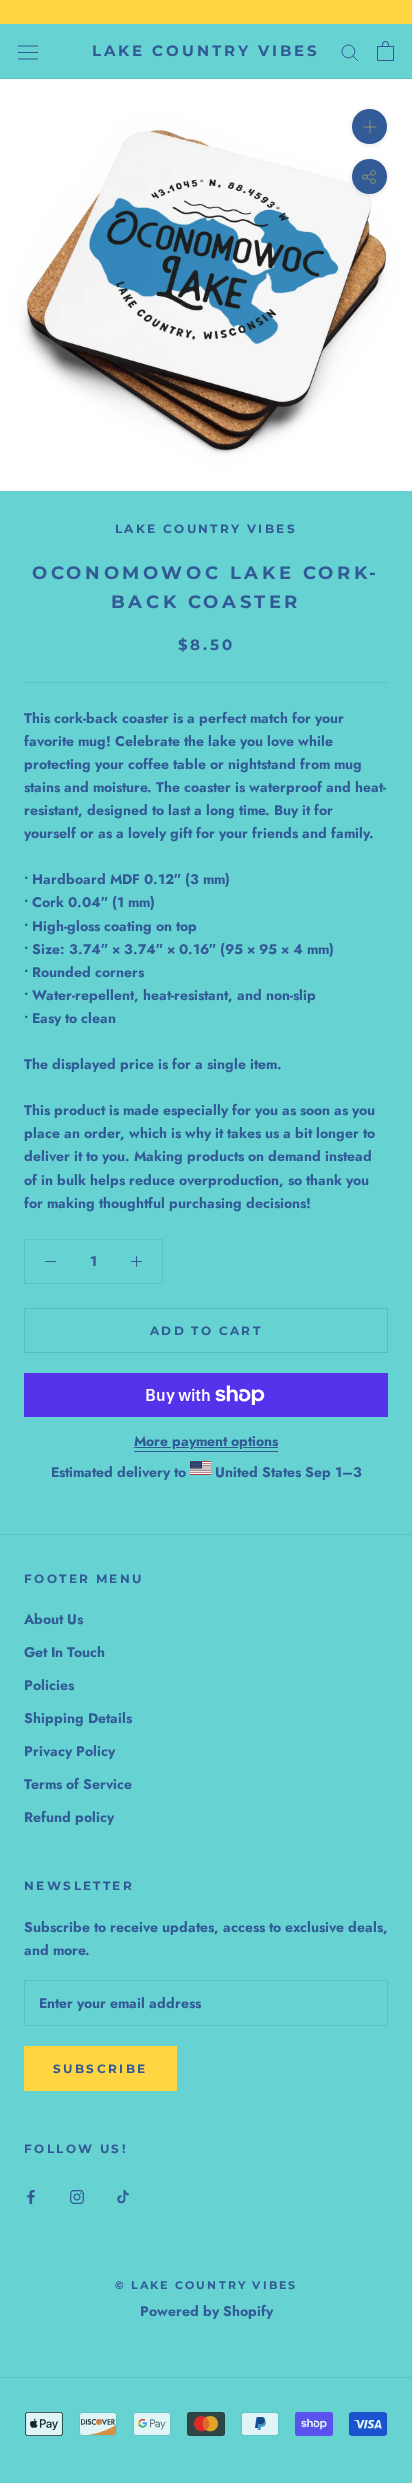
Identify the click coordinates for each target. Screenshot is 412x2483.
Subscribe (100, 2068)
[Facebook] (31, 2196)
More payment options (206, 1441)
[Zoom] (369, 126)
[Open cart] (385, 51)
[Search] (350, 51)
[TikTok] (123, 2196)
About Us (53, 1619)
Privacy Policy (69, 1751)
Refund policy (69, 1817)
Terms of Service (78, 1784)
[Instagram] (77, 2196)
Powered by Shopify (206, 2311)
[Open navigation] (28, 51)
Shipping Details (78, 1718)
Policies (49, 1685)
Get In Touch (64, 1652)
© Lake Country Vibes (206, 2285)
